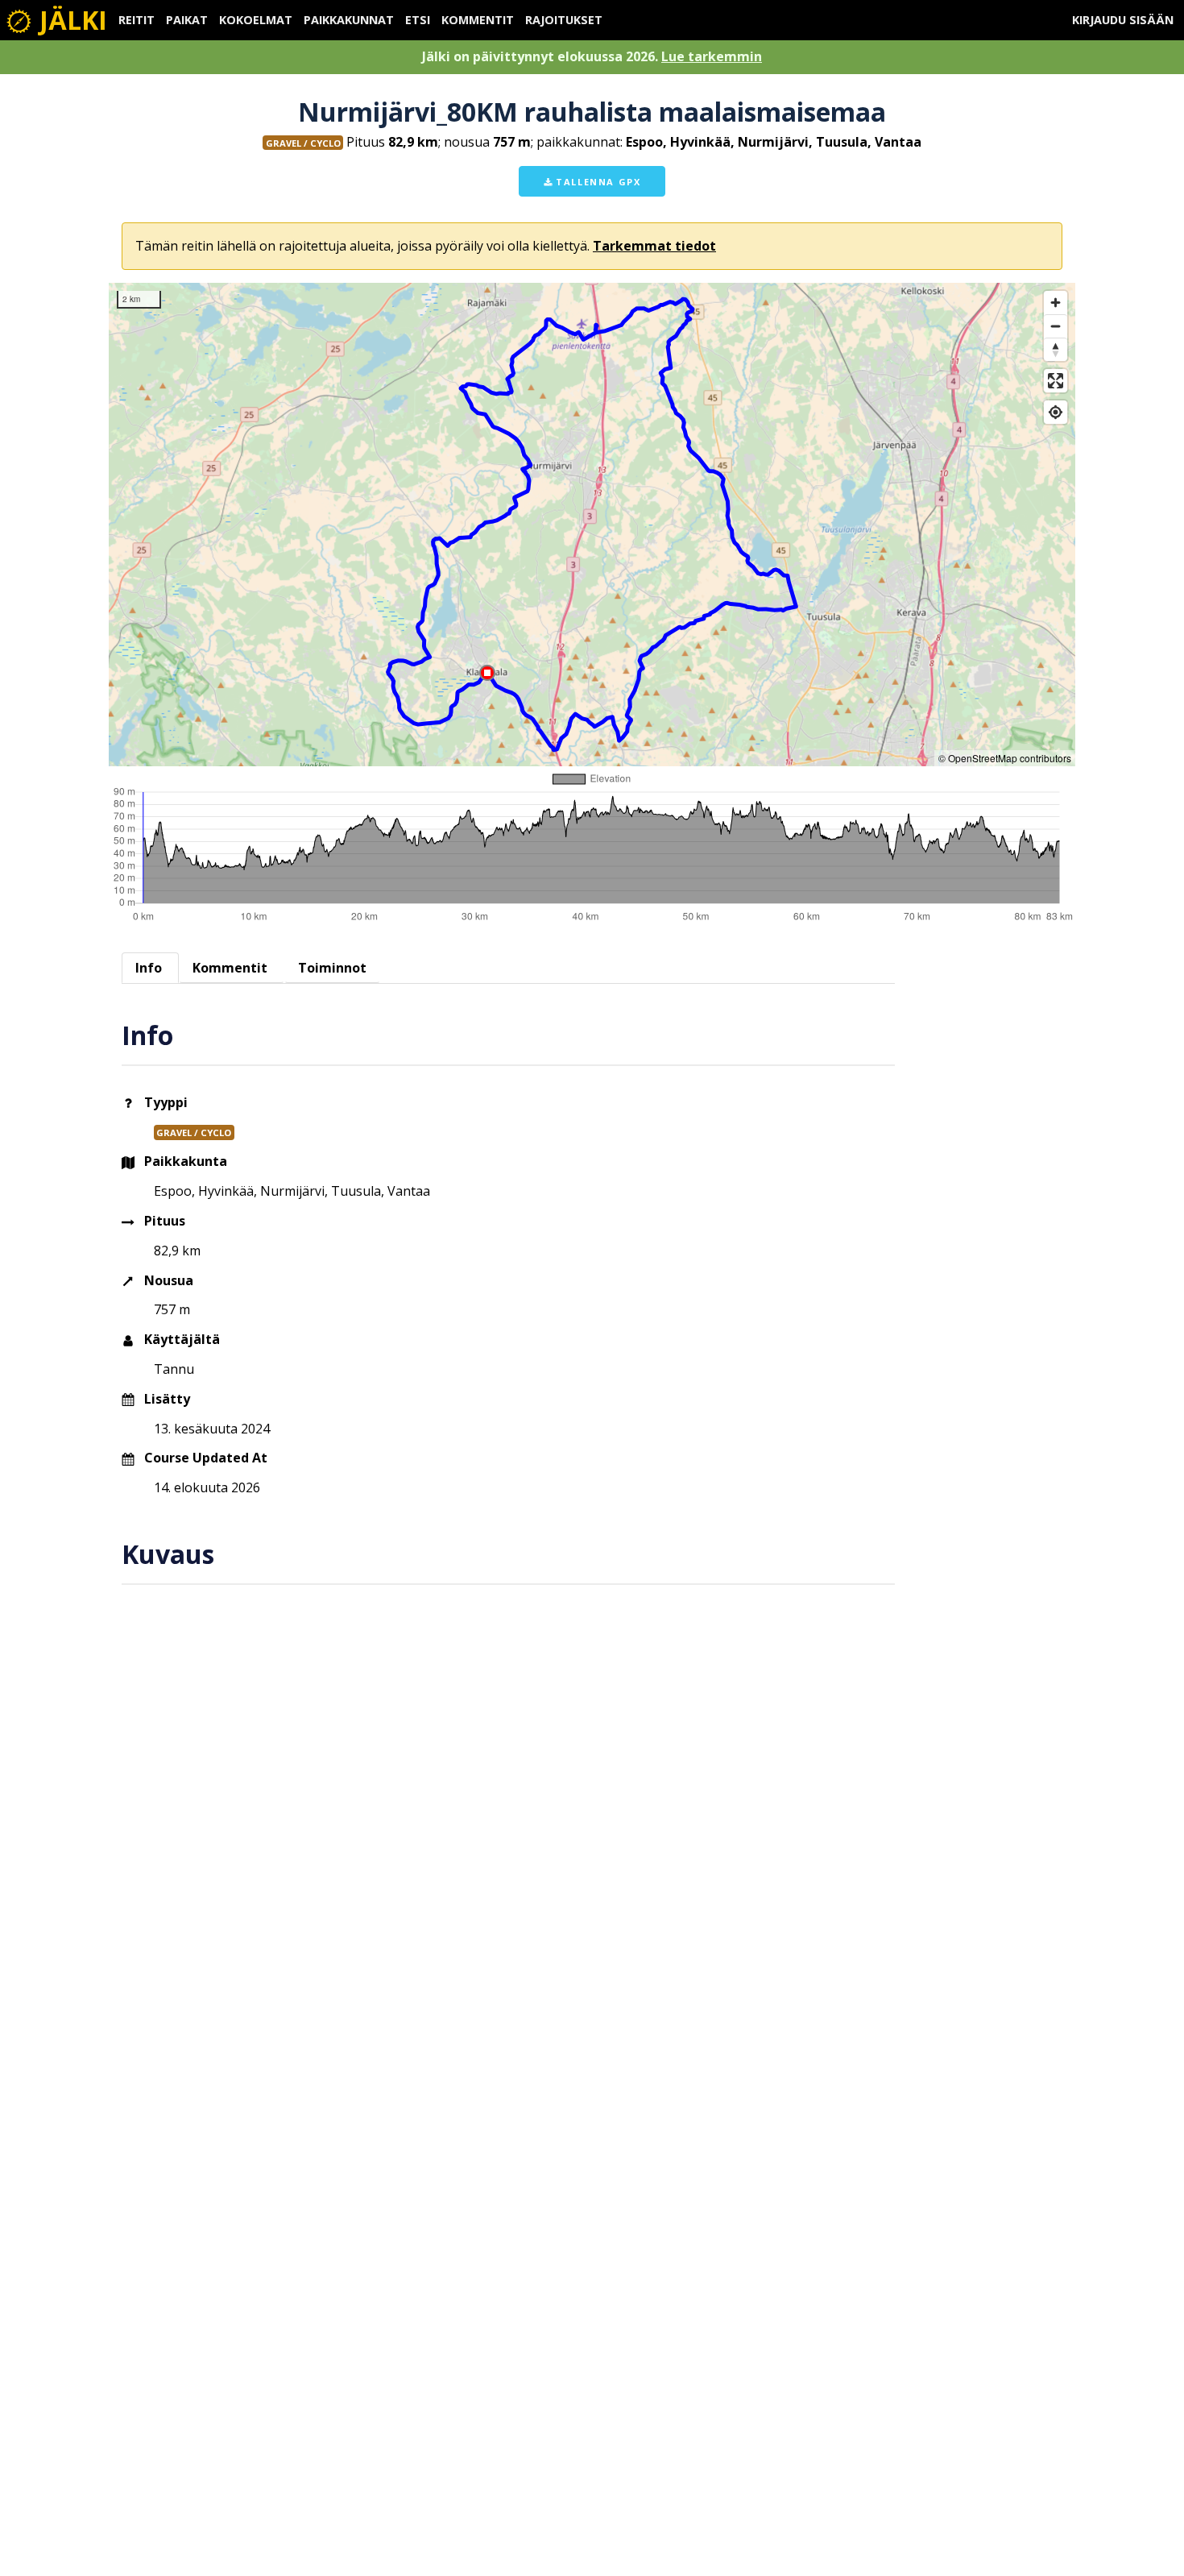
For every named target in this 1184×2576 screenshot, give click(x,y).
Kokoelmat (256, 20)
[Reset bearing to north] (1056, 349)
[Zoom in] (1056, 303)
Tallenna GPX (597, 182)
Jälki (70, 20)
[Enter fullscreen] (1056, 381)
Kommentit (478, 20)
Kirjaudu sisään (1123, 20)
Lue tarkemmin (712, 56)
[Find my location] (1056, 412)
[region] (592, 525)
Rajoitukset (564, 20)
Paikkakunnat (349, 20)
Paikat (187, 20)
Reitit (137, 20)
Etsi (418, 20)
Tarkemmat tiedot (654, 246)
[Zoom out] (1056, 326)
